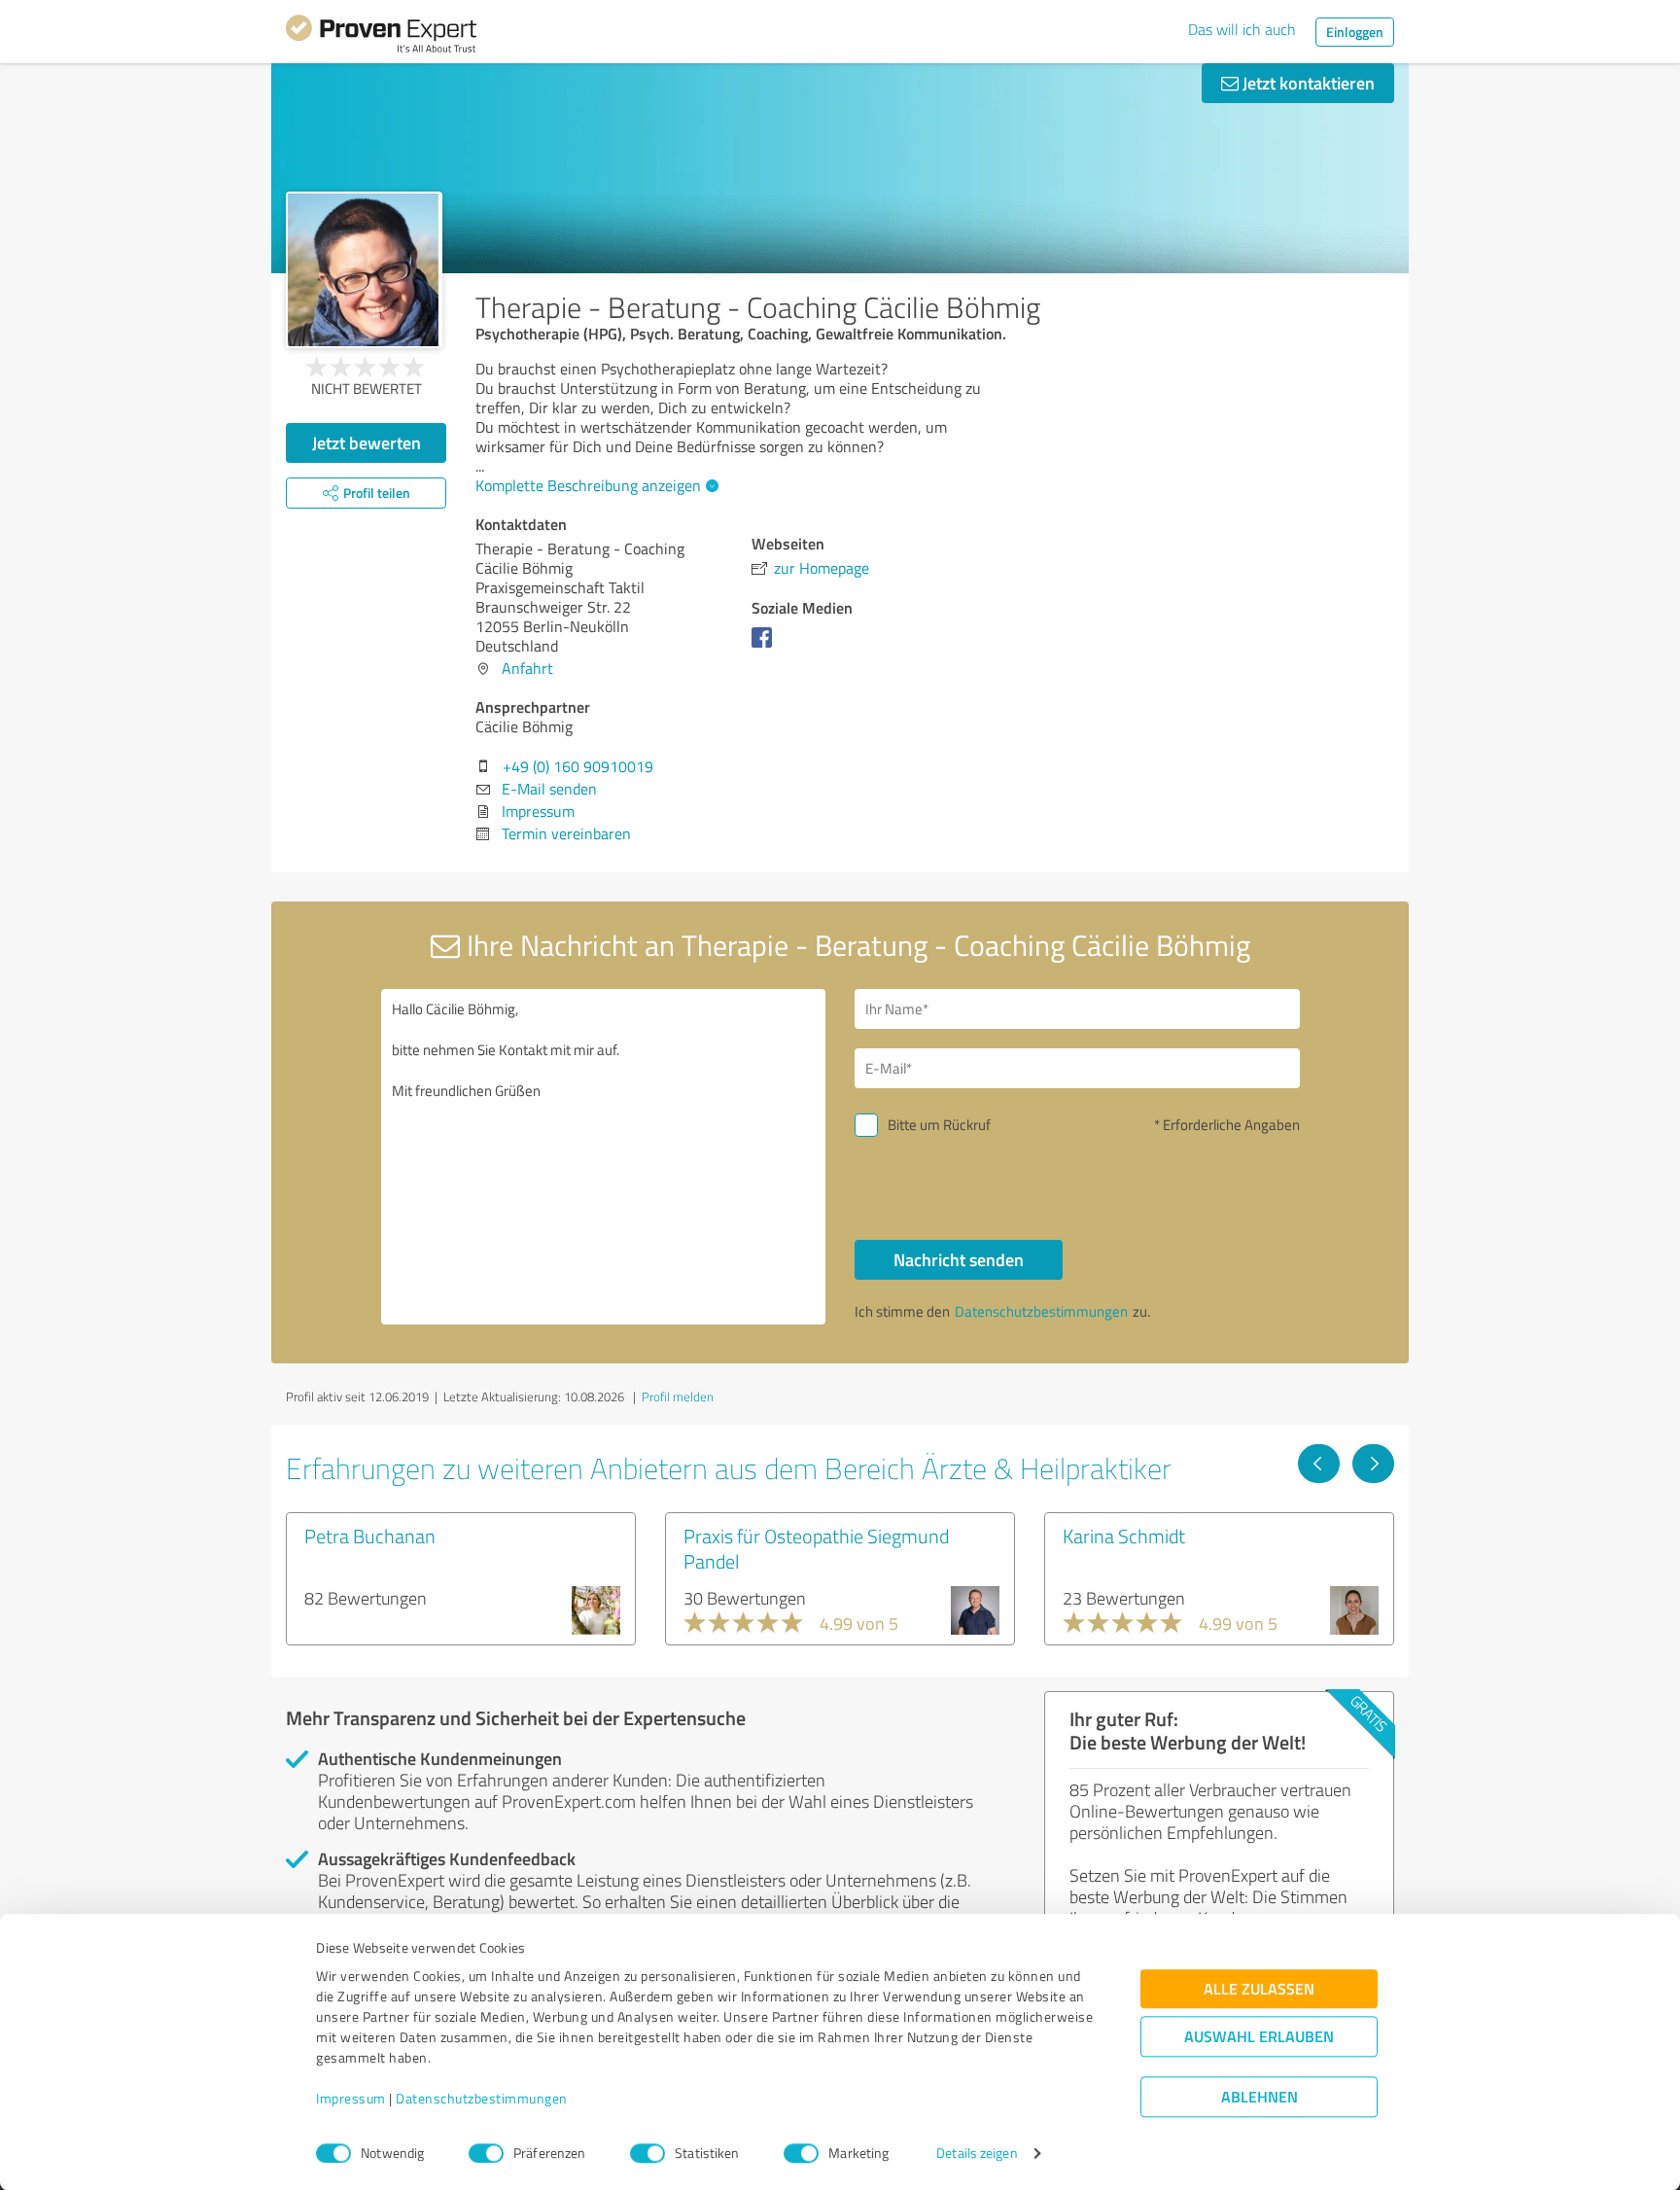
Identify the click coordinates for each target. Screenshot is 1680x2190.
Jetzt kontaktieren (1307, 83)
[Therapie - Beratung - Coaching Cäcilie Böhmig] (364, 270)
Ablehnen (1260, 2097)
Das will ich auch (1242, 29)
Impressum (351, 2099)
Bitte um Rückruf (939, 1125)
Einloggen (1355, 32)
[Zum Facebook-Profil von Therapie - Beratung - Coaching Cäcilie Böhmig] (766, 647)
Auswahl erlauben (1259, 2037)
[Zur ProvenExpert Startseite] (381, 37)
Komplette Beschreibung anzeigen (588, 485)
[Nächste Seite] (1373, 1464)
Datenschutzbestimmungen (482, 2099)
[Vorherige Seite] (1319, 1464)
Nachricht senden (959, 1259)
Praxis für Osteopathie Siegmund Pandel (816, 1548)
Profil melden (678, 1396)
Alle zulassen (1259, 1989)
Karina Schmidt (1124, 1536)
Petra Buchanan (370, 1536)
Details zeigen (977, 2154)
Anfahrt (527, 668)
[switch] (486, 2153)
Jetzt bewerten (367, 442)
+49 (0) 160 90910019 (578, 766)
